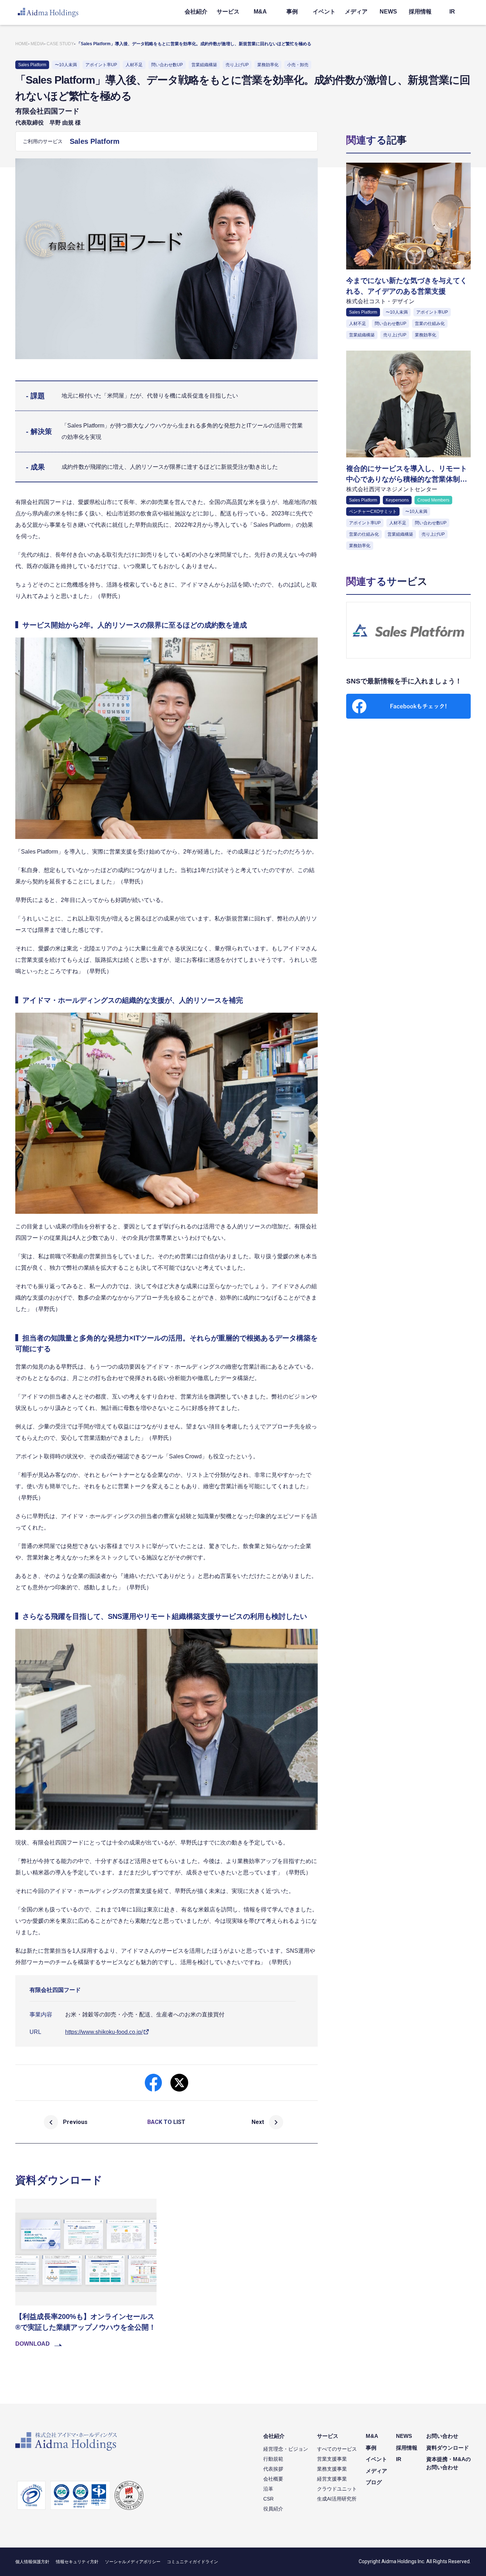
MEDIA (37, 44)
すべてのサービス (337, 2449)
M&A (260, 12)
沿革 (268, 2489)
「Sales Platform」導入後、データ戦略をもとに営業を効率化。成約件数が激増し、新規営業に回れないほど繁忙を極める (194, 44)
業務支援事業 (332, 2469)
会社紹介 (196, 12)
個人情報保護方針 (32, 2562)
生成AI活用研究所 (337, 2499)
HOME (22, 44)
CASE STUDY (60, 44)
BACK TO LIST (166, 2122)
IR (452, 12)
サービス (228, 12)
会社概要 (273, 2479)
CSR (268, 2499)
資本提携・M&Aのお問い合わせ (448, 2463)
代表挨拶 (273, 2469)
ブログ (374, 2482)
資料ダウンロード (448, 2448)
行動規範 (273, 2459)
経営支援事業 (332, 2479)
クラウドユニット (337, 2489)
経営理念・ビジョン (286, 2449)
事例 (292, 12)
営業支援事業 (332, 2459)
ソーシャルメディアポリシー (133, 2562)
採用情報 (420, 12)
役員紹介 (273, 2509)
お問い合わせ (442, 2436)
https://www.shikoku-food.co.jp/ (104, 2032)
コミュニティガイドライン (192, 2562)
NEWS (388, 12)
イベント (324, 12)
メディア (356, 12)
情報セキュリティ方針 (77, 2562)
